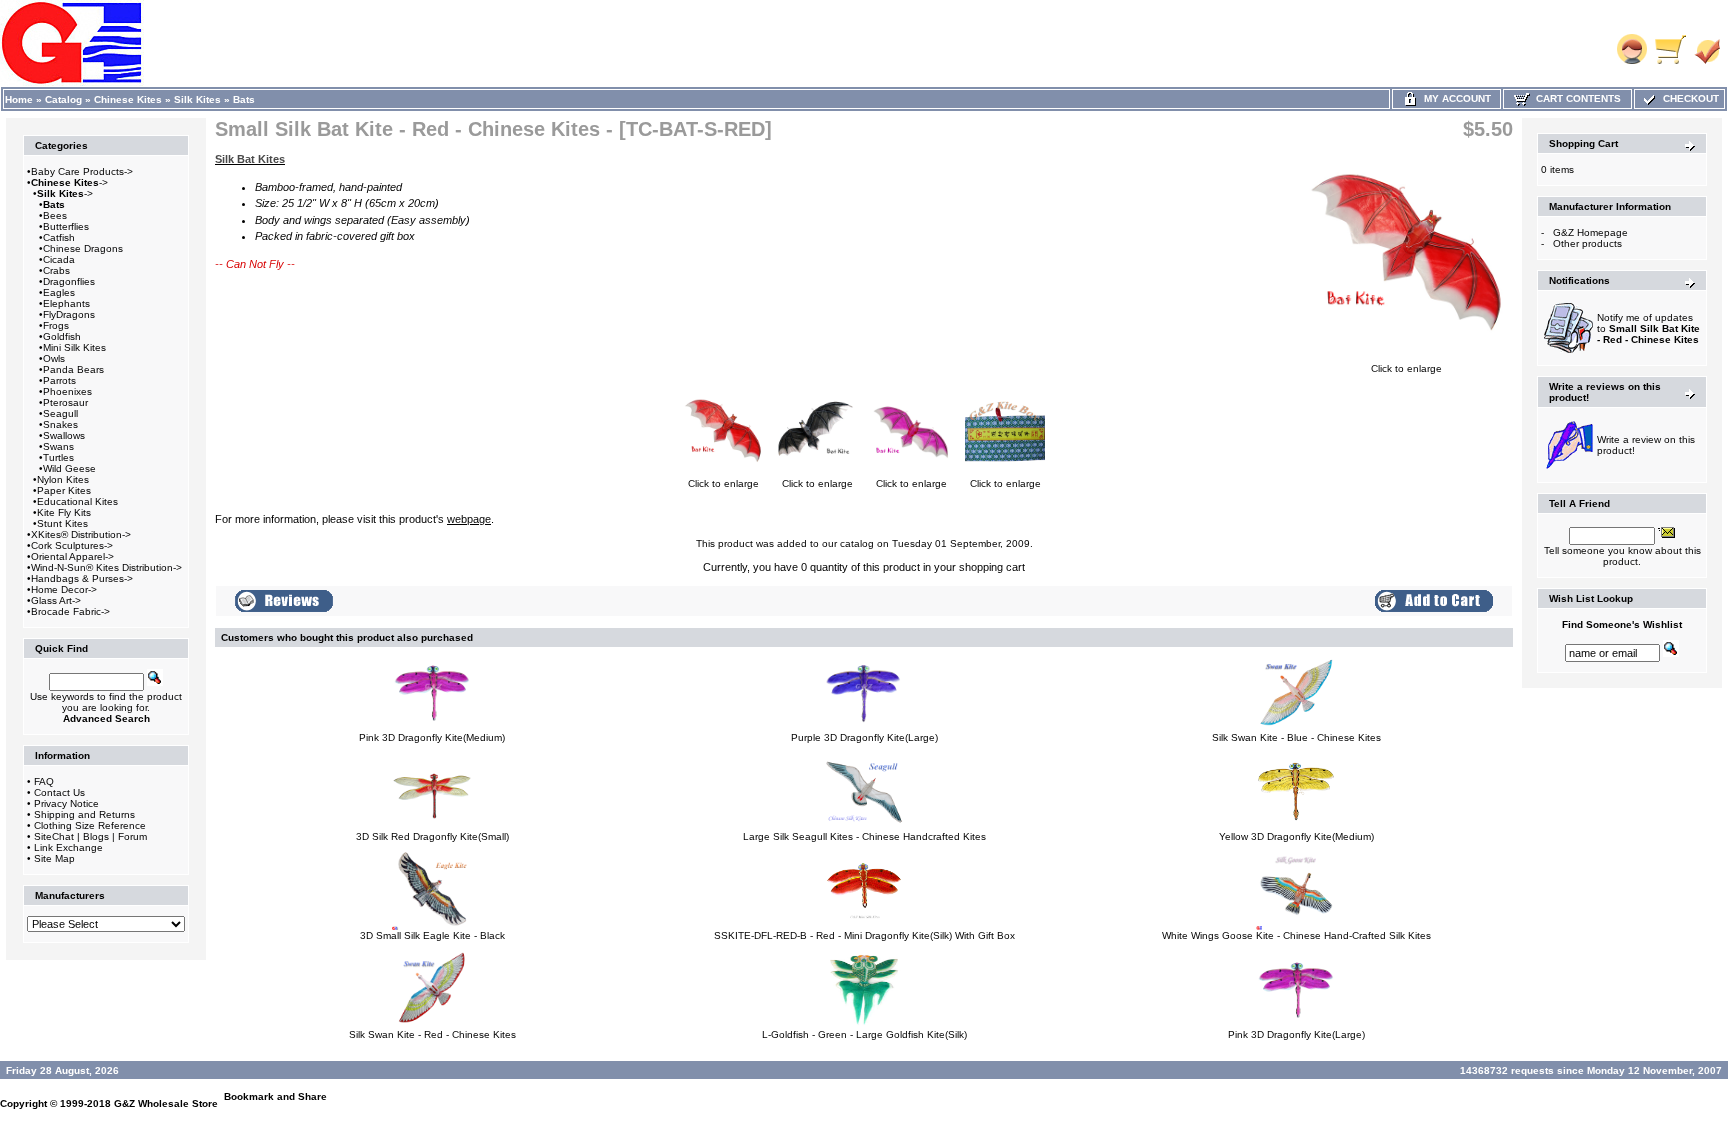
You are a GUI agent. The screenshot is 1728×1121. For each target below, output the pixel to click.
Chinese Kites (128, 99)
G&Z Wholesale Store (166, 1103)
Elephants (66, 303)
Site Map (54, 858)
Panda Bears (73, 369)
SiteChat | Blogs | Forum (90, 836)
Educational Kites (77, 501)
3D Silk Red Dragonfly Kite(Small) (432, 836)
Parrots (59, 380)
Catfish (59, 237)
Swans (58, 446)
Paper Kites (64, 490)
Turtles (58, 457)
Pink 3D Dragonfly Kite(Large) (1296, 1034)
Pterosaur (65, 402)
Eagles (59, 292)
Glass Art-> (56, 600)
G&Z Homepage (1590, 232)
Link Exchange (68, 847)
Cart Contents (1575, 98)
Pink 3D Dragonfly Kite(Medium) (432, 737)
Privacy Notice (66, 803)
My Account (1454, 98)
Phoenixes (67, 391)
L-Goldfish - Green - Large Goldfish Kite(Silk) (864, 1034)
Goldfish (62, 336)
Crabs (56, 270)
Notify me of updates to (1648, 328)
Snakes (60, 424)
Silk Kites (197, 99)
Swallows (64, 435)
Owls (54, 358)
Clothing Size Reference (90, 825)
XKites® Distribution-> (81, 534)
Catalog (63, 99)
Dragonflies (69, 281)
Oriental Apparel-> (72, 556)
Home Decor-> (64, 589)
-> (69, 182)
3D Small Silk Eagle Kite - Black (432, 935)
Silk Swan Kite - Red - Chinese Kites (432, 1034)
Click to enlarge (1406, 368)
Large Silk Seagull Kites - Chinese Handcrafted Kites (864, 836)
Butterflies (66, 226)
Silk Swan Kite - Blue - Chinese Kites (1296, 737)
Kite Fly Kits (64, 512)
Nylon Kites (63, 479)
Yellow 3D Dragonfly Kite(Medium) (1296, 836)
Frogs (56, 325)
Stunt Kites (62, 523)
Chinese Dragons (83, 248)
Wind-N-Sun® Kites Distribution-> (106, 567)
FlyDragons (69, 314)
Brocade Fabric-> (70, 611)
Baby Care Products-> (82, 171)
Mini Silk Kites (74, 347)
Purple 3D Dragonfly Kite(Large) (864, 737)
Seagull (60, 413)
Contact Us (59, 792)
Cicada (59, 259)
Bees (55, 215)
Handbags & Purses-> (82, 578)
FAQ (44, 781)
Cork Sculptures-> (72, 545)
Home (19, 99)
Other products (1587, 243)
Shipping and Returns (84, 814)
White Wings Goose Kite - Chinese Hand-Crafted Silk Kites (1296, 935)
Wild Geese (69, 468)
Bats (244, 99)
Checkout (1688, 98)
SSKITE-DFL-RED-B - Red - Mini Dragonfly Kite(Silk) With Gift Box (864, 935)
